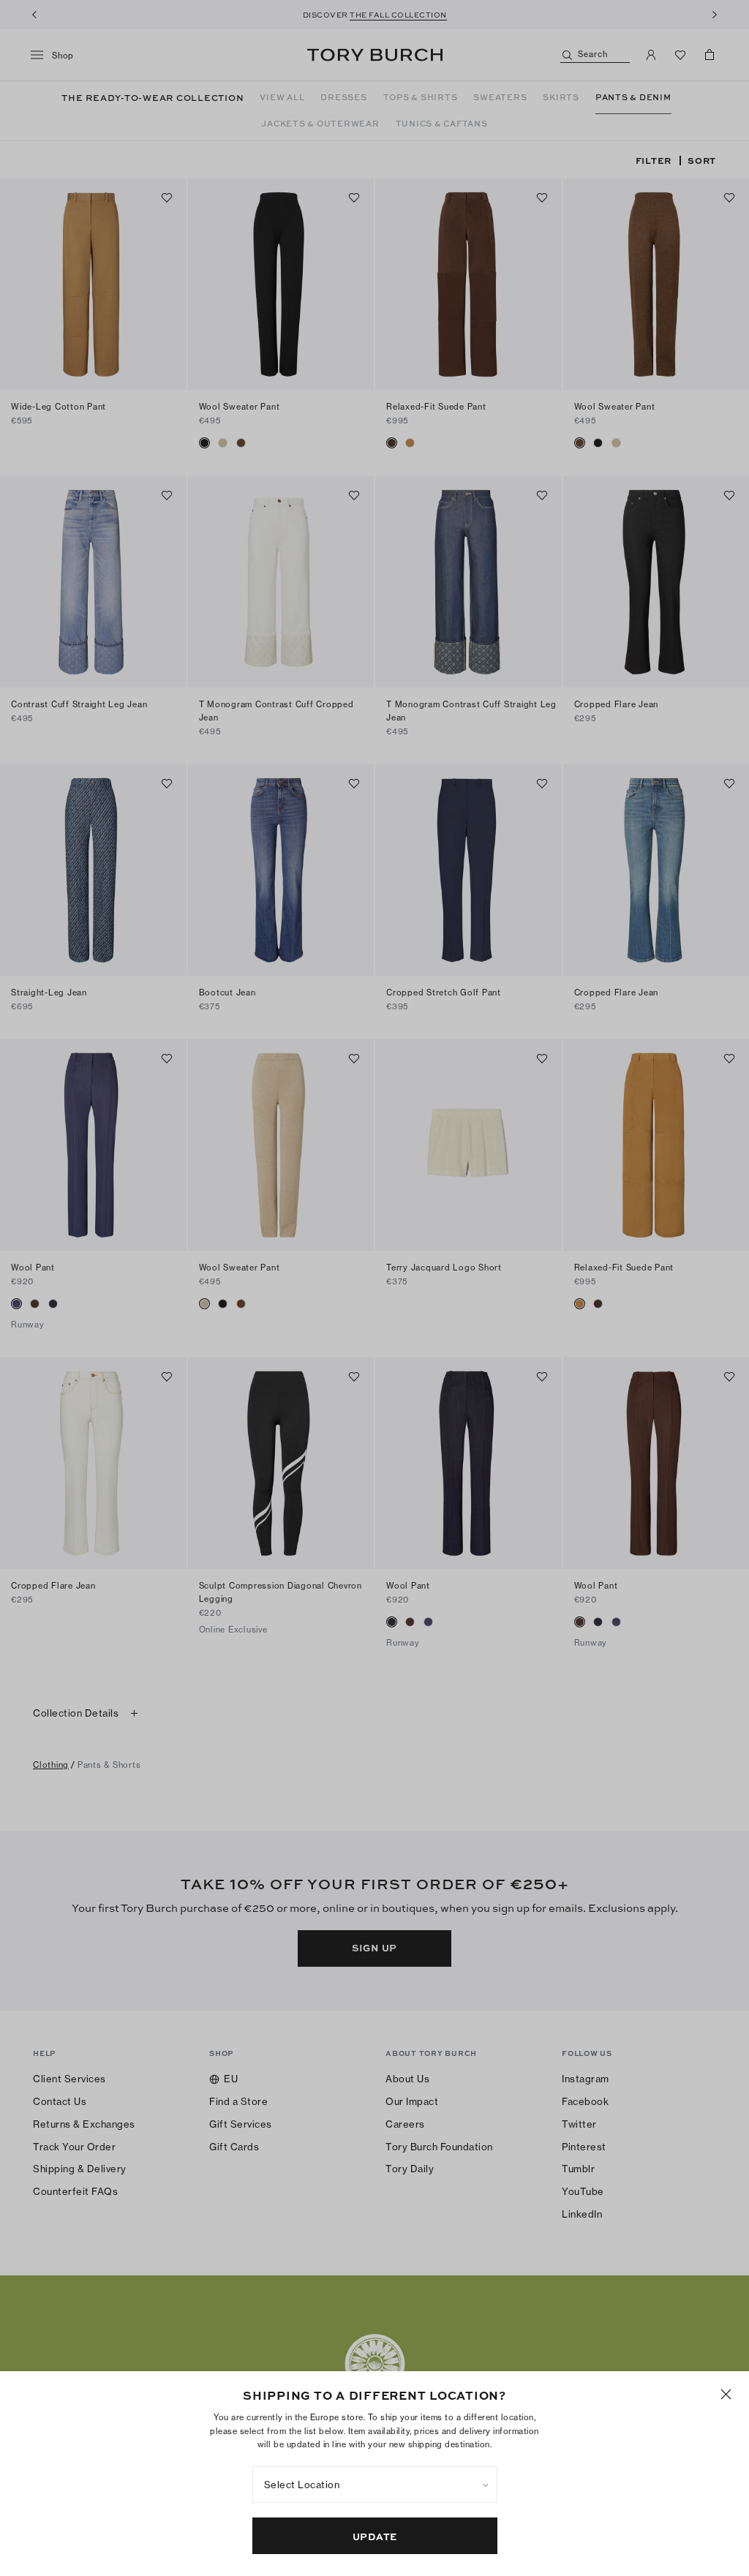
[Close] (726, 2394)
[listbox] (375, 2485)
